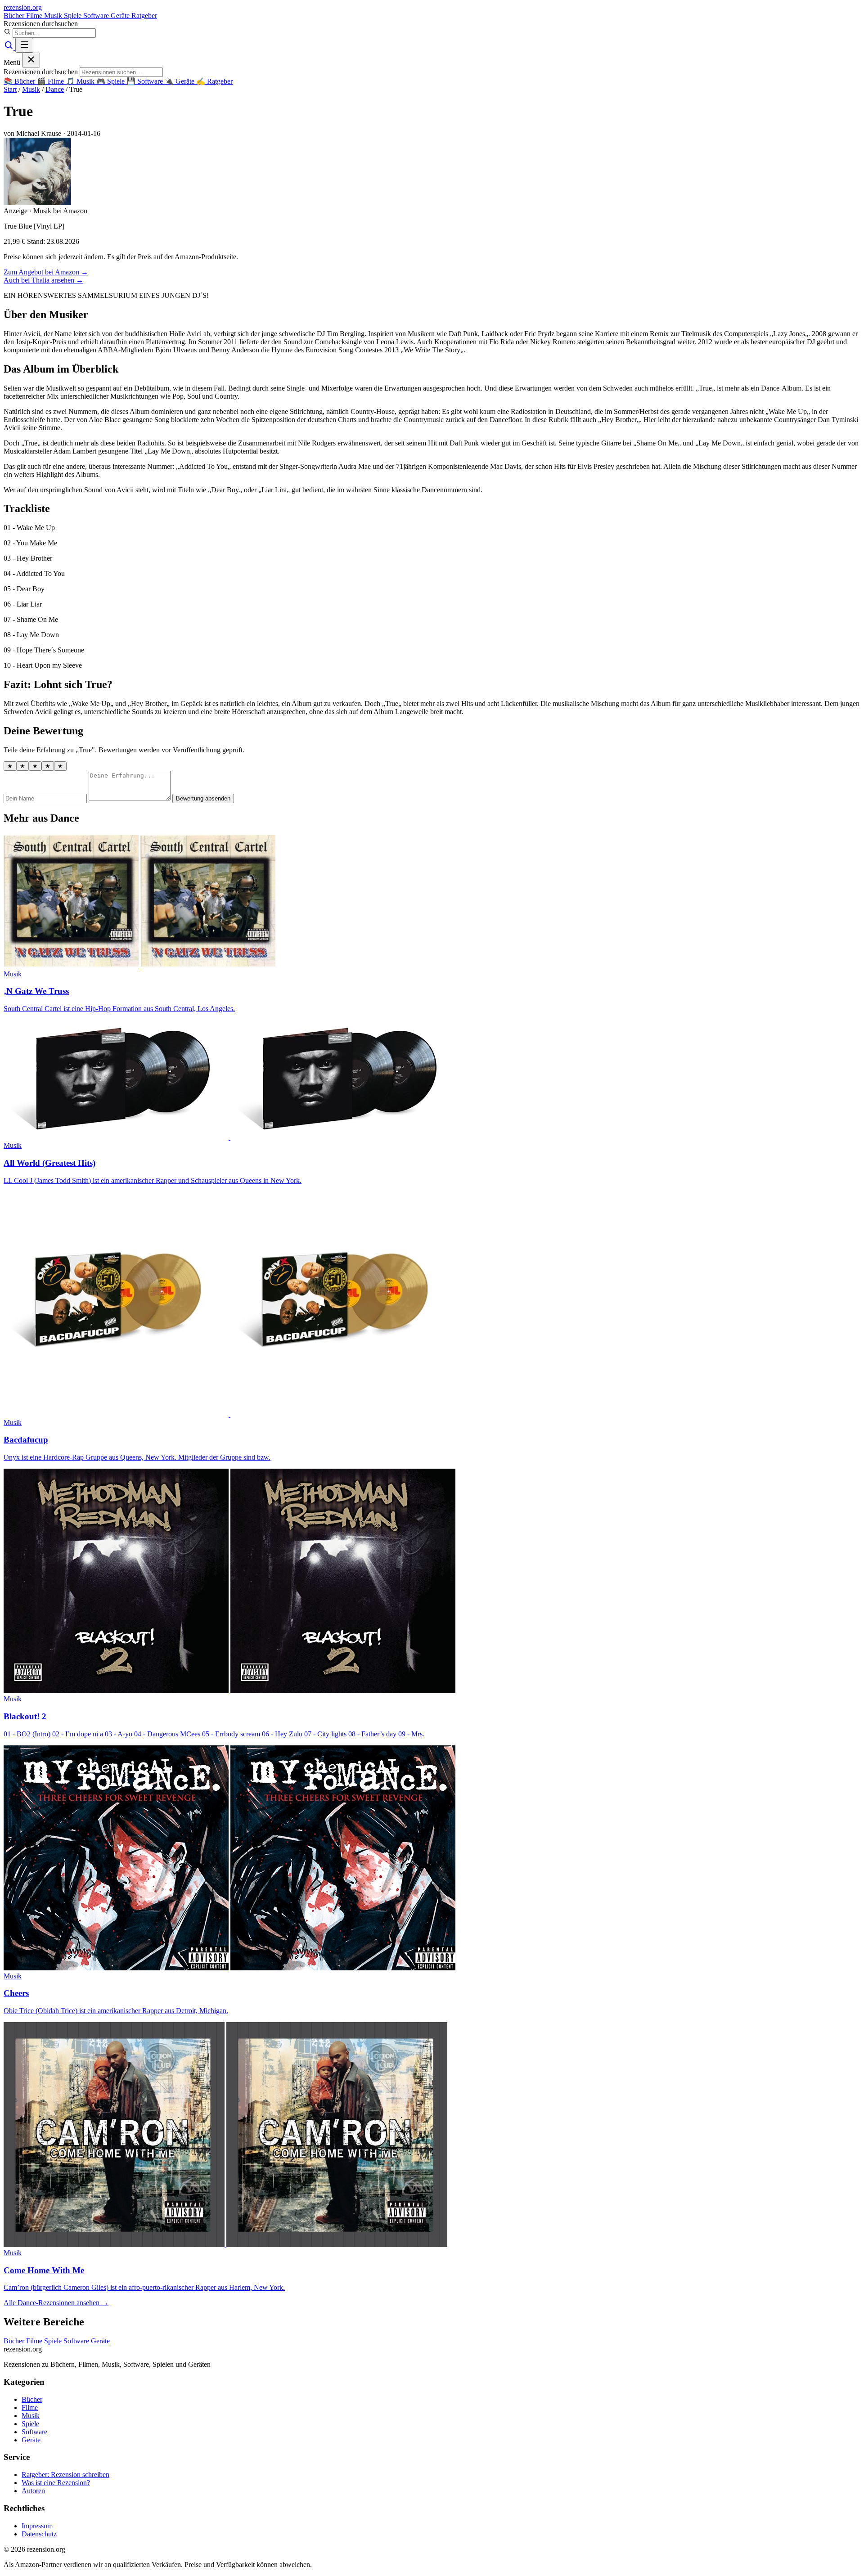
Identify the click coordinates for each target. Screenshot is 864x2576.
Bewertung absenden (203, 798)
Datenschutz (39, 2534)
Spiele (74, 16)
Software (97, 16)
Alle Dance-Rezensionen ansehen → (56, 2303)
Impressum (37, 2526)
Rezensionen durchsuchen (41, 24)
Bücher (15, 16)
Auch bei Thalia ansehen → (43, 280)
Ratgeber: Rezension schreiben (65, 2475)
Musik (54, 16)
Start (10, 89)
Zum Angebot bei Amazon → (46, 272)
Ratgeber (144, 16)
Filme (35, 16)
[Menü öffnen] (24, 45)
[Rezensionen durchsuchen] (9, 47)
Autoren (33, 2491)
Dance (55, 89)
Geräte (121, 16)
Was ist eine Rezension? (56, 2483)
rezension (23, 7)
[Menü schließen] (31, 60)
